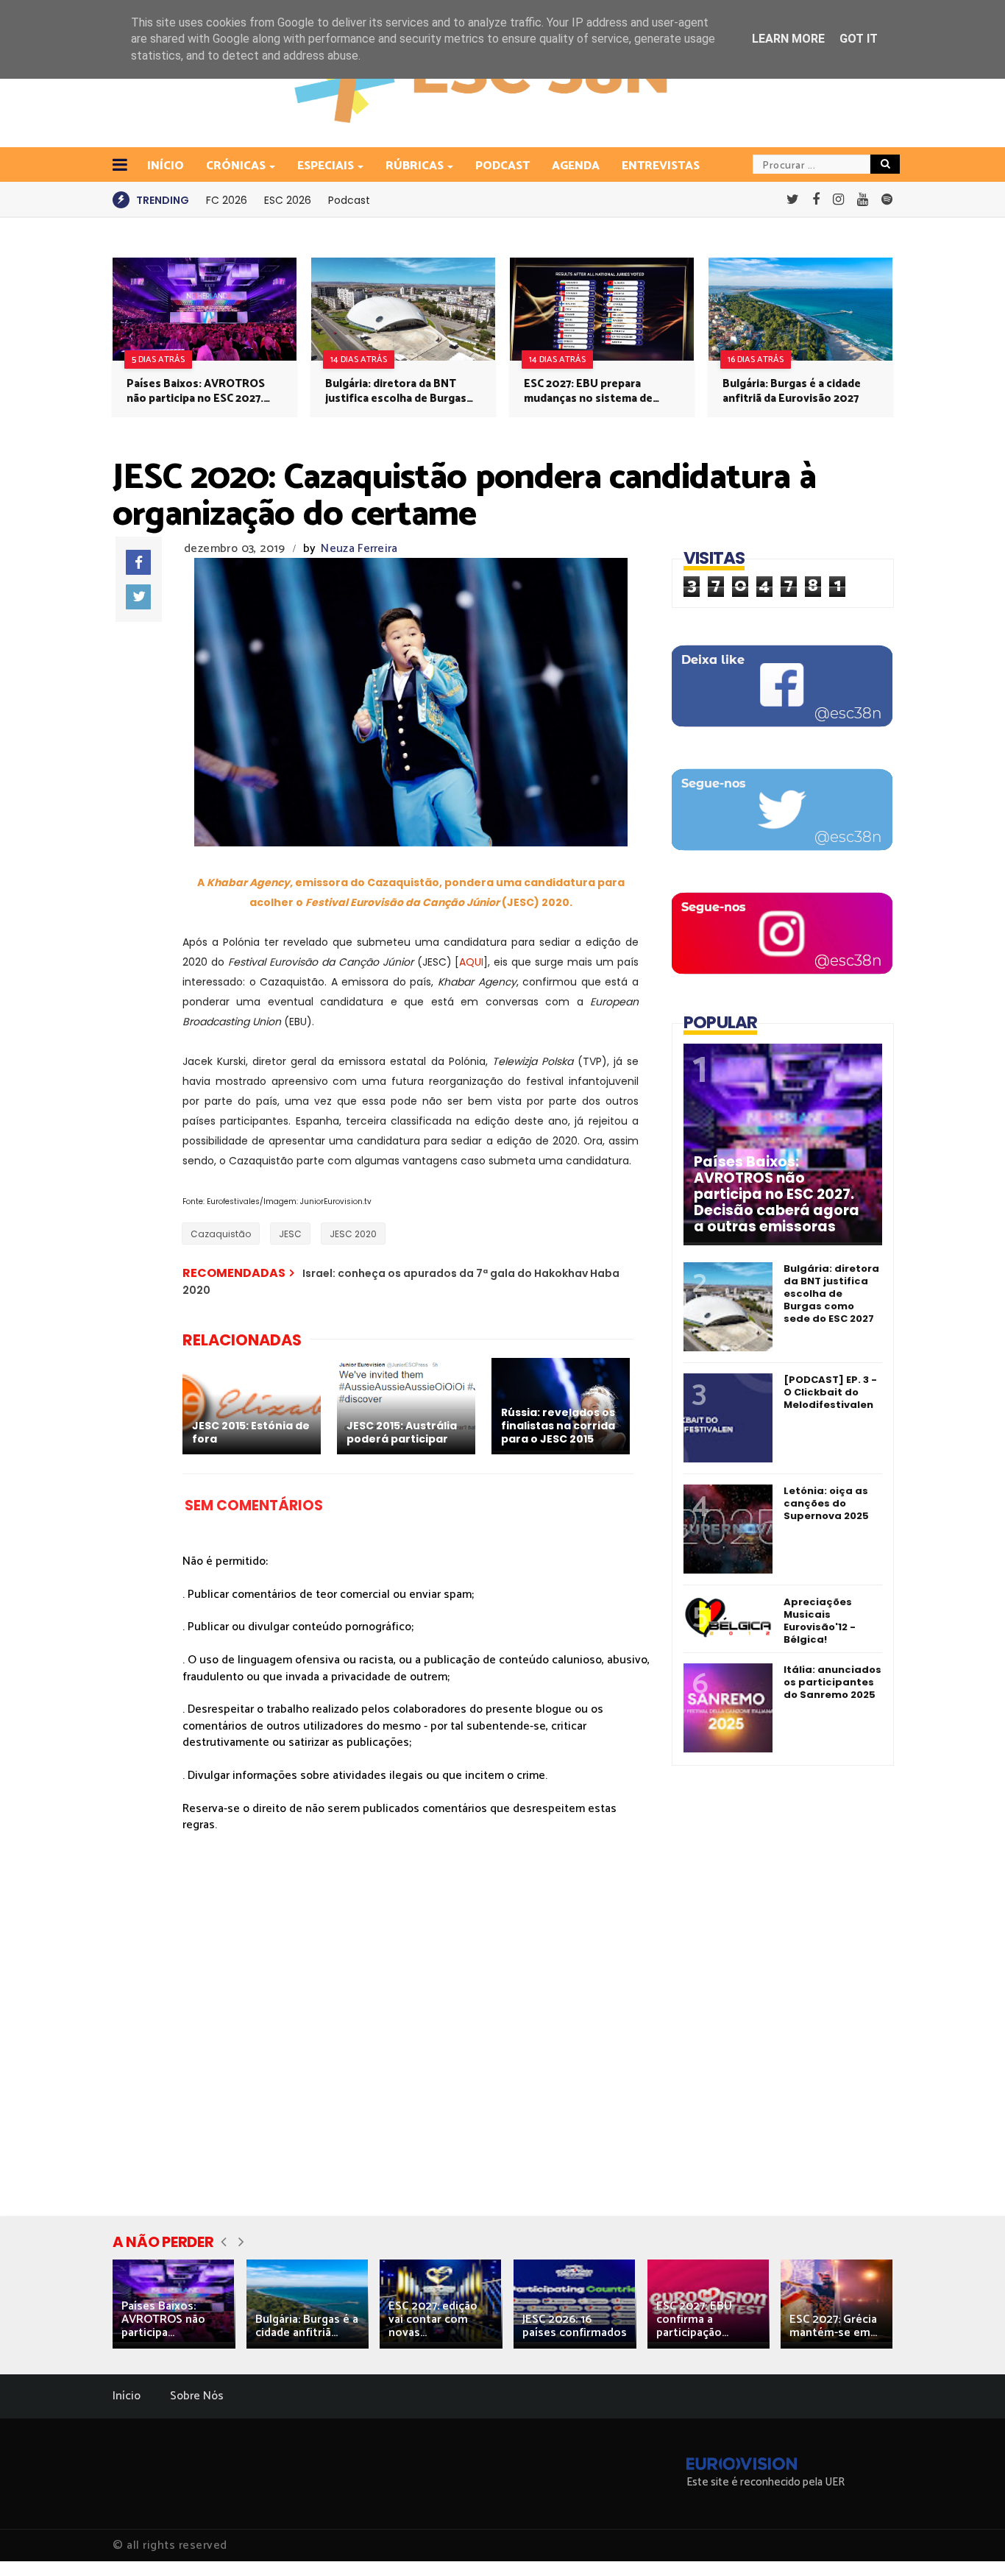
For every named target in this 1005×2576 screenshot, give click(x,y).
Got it (859, 39)
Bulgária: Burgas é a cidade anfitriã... (307, 2326)
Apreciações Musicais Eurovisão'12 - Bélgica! (820, 1621)
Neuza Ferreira (359, 549)
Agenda (576, 166)
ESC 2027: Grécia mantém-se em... (833, 2326)
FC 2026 (227, 200)
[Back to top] (969, 2541)
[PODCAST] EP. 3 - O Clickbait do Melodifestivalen (830, 1392)
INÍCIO (166, 166)
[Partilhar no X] (138, 597)
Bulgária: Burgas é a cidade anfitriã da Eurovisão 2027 (792, 392)
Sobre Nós (197, 2396)
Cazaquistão (221, 1234)
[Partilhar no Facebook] (138, 562)
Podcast (502, 166)
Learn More (788, 39)
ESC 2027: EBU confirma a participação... (694, 2320)
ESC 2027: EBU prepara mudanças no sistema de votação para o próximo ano (597, 392)
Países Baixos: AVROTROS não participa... (163, 2320)
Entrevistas (661, 166)
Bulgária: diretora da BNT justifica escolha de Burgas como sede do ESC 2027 (396, 392)
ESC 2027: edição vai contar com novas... (433, 2320)
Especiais (326, 166)
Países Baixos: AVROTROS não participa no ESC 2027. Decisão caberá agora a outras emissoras (196, 392)
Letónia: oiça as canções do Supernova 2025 (826, 1503)
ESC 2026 (288, 200)
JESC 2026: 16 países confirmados (575, 2326)
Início (127, 2396)
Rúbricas (415, 166)
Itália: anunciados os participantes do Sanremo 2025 (832, 1682)
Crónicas (236, 166)
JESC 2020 (353, 1234)
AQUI (471, 962)
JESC (290, 1234)
